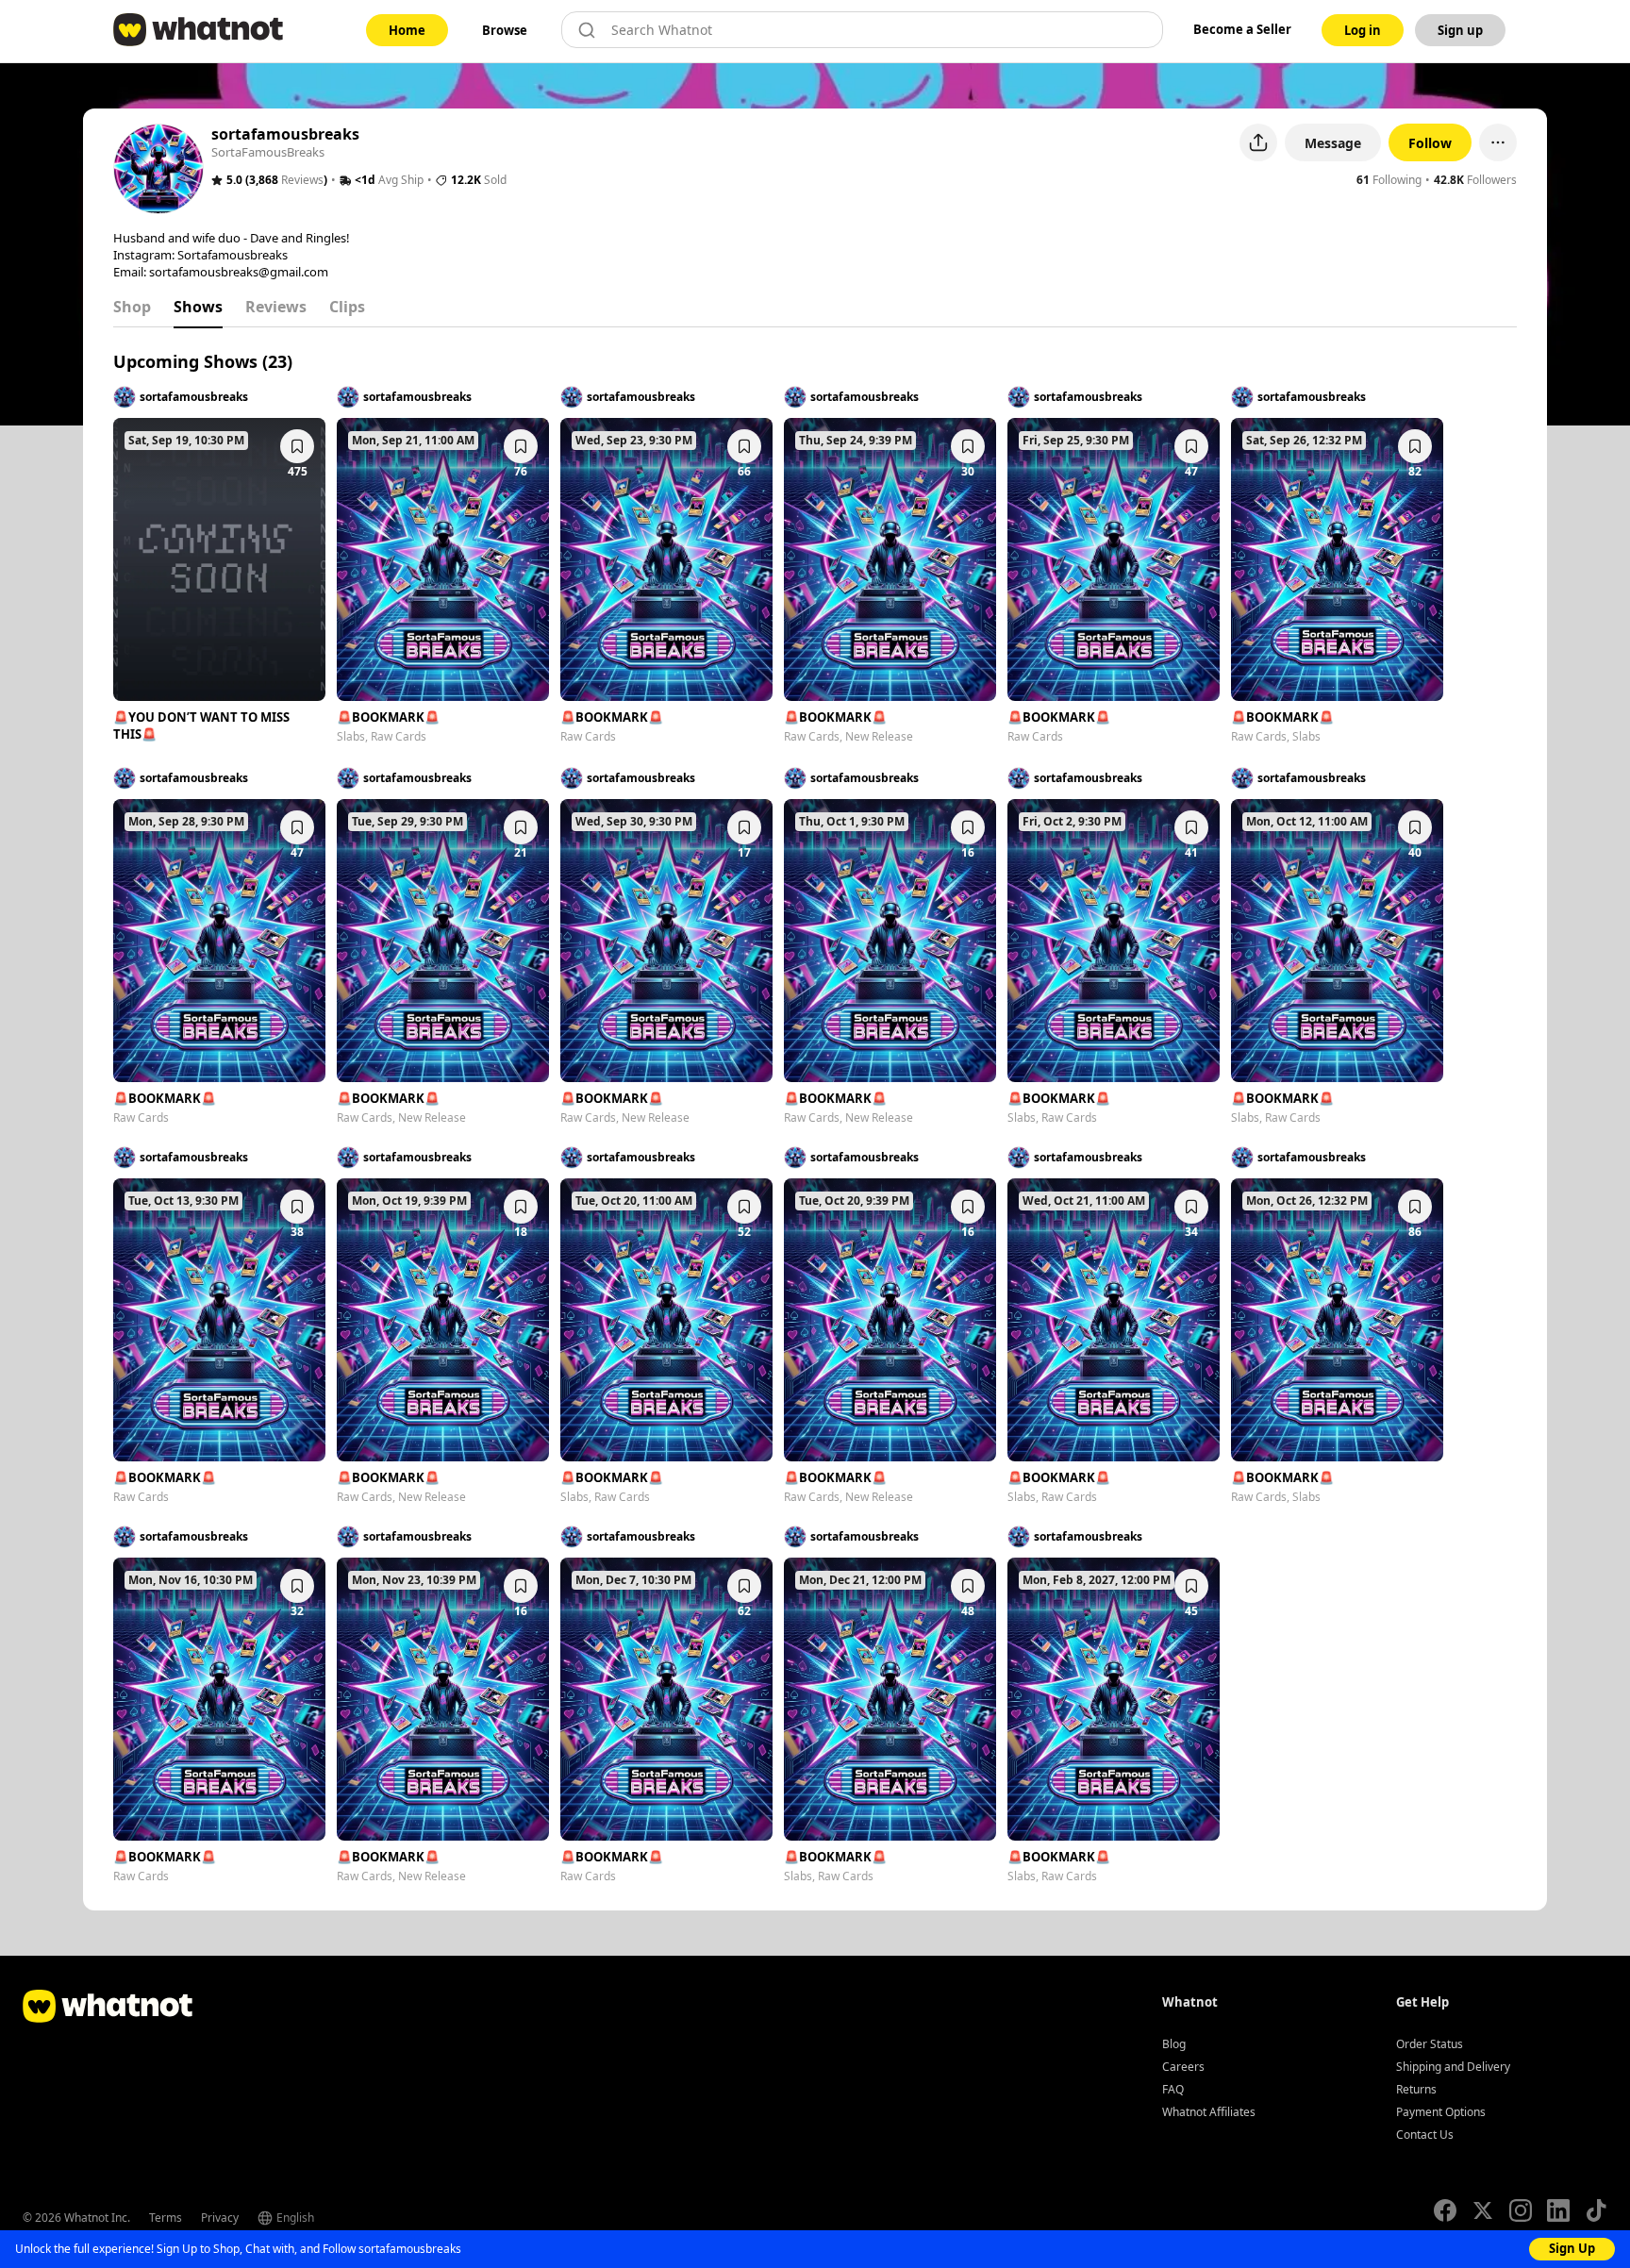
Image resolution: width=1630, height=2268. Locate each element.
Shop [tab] (132, 307)
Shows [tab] (198, 307)
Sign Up (1572, 2248)
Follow (1430, 143)
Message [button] (1333, 143)
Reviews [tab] (276, 307)
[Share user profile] (1258, 142)
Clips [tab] (347, 307)
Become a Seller (1242, 29)
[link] (407, 30)
